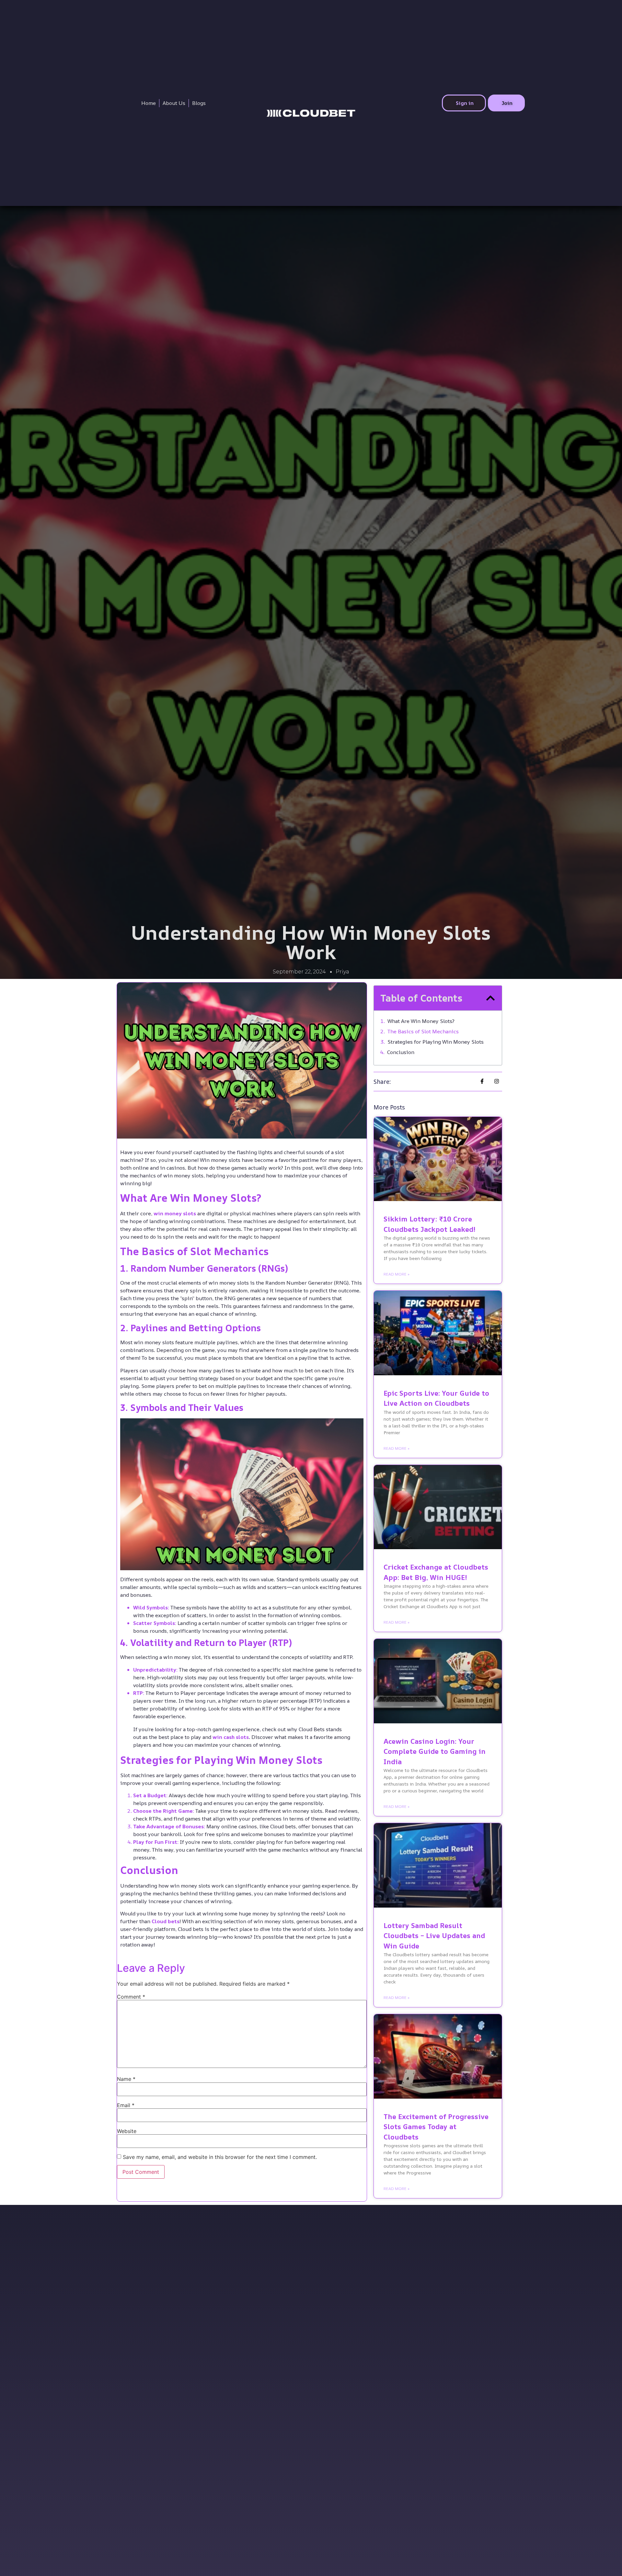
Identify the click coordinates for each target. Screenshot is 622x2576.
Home (149, 103)
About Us (174, 103)
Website (127, 2131)
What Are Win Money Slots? (421, 1021)
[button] (490, 998)
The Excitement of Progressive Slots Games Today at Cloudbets (436, 2127)
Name (126, 2079)
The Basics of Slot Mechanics (423, 1031)
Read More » (397, 1274)
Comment (131, 1997)
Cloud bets (166, 1921)
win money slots (175, 1213)
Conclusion (401, 1052)
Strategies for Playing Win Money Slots (436, 1042)
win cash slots (231, 1737)
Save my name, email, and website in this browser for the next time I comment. (220, 2157)
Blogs (199, 103)
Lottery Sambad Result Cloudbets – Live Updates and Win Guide (434, 1936)
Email (126, 2105)
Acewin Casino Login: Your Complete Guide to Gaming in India (435, 1751)
